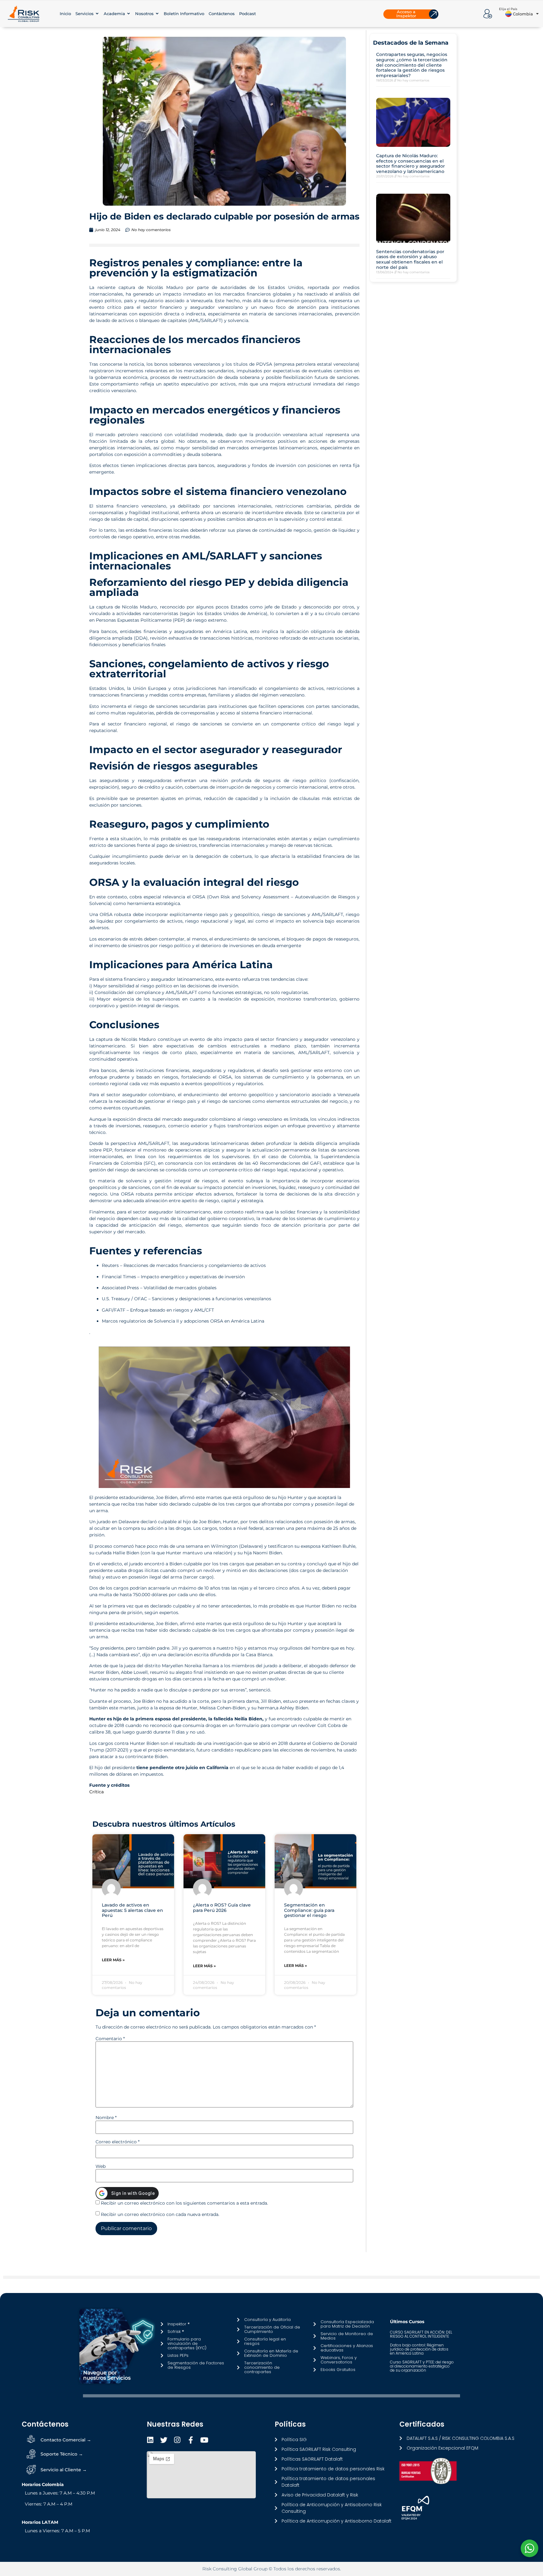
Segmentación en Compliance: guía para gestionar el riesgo (309, 1910)
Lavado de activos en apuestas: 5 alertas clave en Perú (132, 1910)
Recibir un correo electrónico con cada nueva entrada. (160, 2214)
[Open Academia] (129, 14)
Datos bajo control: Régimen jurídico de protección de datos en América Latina (419, 2349)
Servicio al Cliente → (64, 2470)
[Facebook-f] (191, 2440)
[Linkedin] (150, 2440)
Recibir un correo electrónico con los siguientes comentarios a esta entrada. (184, 2203)
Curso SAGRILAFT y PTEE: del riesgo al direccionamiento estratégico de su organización (422, 2366)
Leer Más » (113, 1960)
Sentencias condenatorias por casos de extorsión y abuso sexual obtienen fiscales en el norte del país (410, 259)
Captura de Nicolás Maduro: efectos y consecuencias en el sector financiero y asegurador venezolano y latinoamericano (411, 164)
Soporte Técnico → (62, 2454)
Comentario (110, 2039)
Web (101, 2166)
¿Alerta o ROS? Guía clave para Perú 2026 (222, 1908)
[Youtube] (204, 2440)
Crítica (96, 1792)
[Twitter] (164, 2440)
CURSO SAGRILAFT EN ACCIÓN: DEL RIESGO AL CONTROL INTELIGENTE (421, 2334)
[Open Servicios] (97, 14)
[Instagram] (177, 2440)
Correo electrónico (118, 2142)
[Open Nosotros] (157, 14)
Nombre (106, 2118)
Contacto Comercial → (66, 2440)
